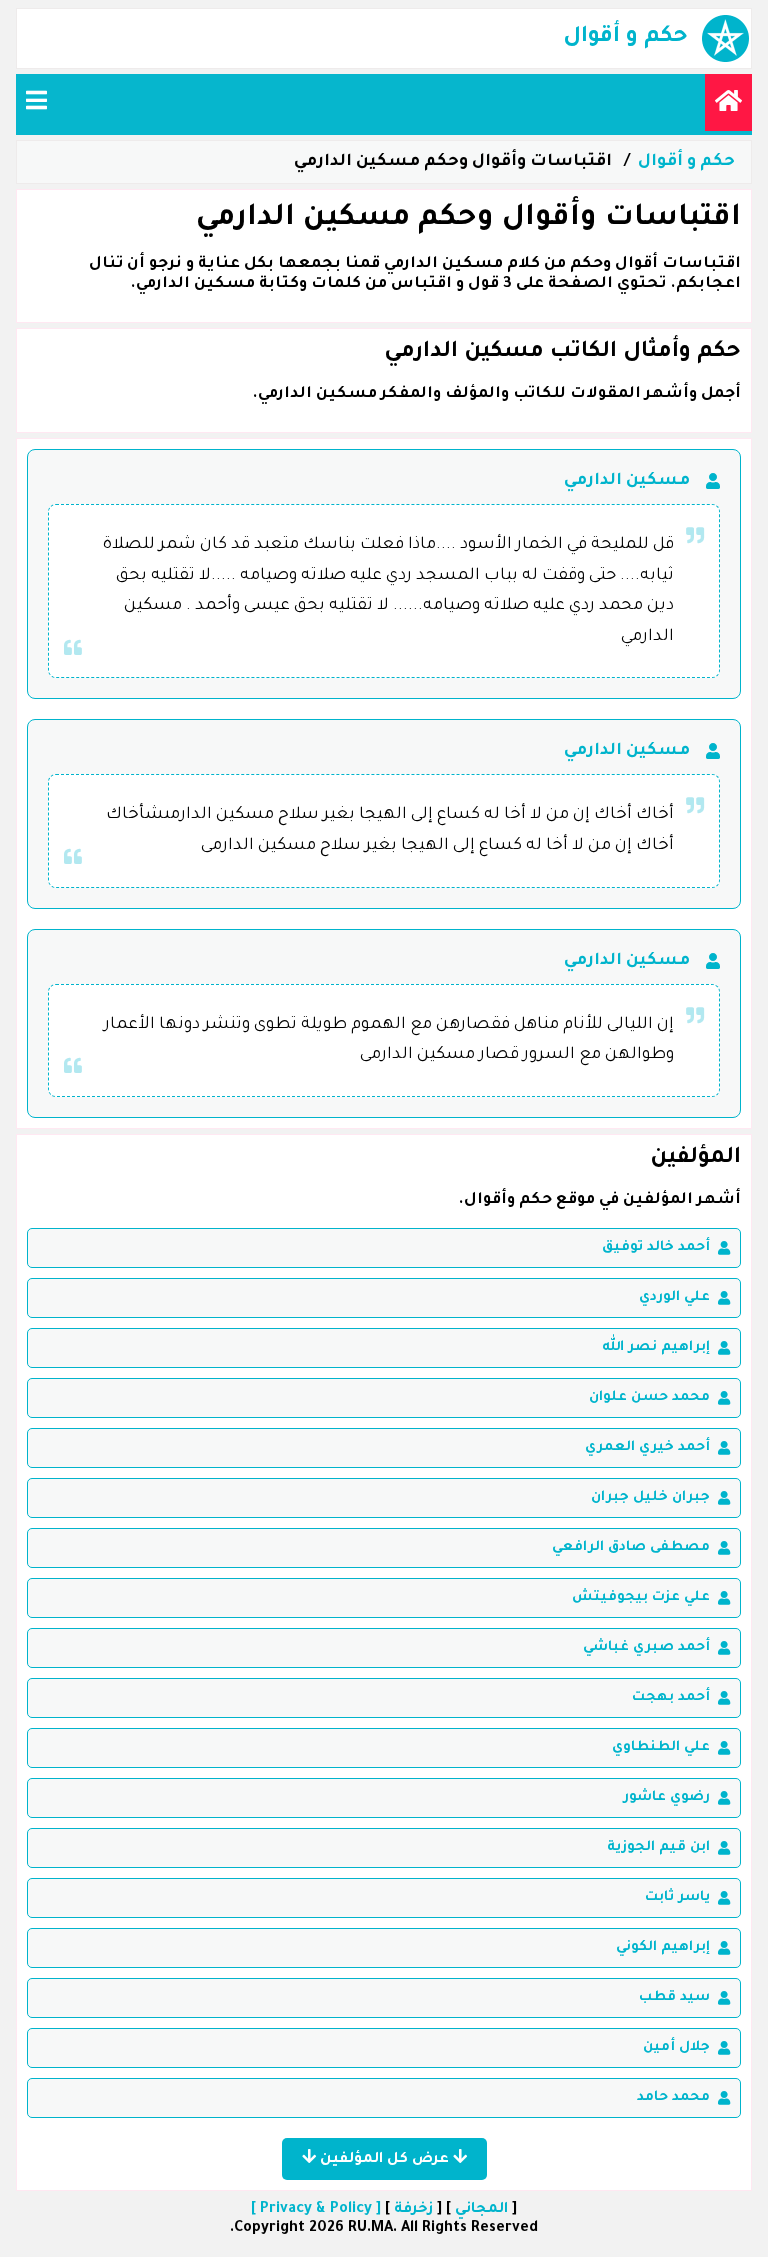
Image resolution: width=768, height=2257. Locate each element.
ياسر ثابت (677, 1897)
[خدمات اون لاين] (728, 102)
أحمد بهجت (671, 1697)
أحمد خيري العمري (647, 1447)
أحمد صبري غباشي (646, 1647)
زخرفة (413, 2210)
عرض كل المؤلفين (384, 2160)
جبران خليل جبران (650, 1497)
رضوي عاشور (666, 1797)
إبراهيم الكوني (663, 1947)
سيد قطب (674, 1997)
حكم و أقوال (686, 162)
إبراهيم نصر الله (656, 1347)
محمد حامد (673, 2097)
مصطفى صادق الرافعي (631, 1547)
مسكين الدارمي (627, 481)
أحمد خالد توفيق (656, 1247)
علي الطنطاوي (661, 1747)
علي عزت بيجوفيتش (641, 1597)
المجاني (481, 2210)
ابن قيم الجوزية (658, 1847)
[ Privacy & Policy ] (316, 2210)
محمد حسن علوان (649, 1397)
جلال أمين (676, 2047)
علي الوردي (674, 1297)
